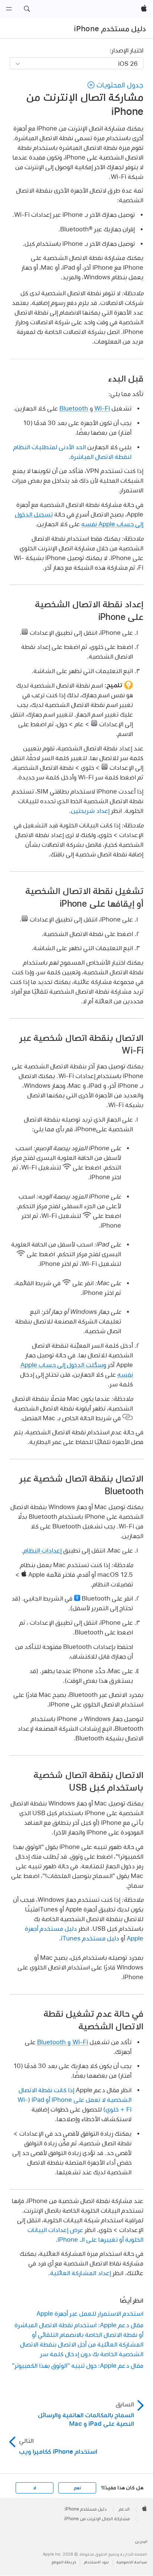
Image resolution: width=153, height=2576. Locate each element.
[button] (27, 9)
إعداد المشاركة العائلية (81, 2273)
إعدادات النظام (43, 1550)
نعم (77, 2488)
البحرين (141, 2542)
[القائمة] (9, 9)
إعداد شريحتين (90, 811)
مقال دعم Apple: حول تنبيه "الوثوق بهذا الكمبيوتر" (78, 2365)
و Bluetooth (54, 2042)
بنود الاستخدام (96, 2562)
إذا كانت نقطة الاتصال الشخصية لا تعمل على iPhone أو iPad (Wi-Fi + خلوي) (74, 2099)
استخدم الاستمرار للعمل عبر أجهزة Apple (90, 2313)
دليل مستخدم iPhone (110, 29)
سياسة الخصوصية (132, 2562)
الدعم (124, 2509)
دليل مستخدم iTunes (90, 1938)
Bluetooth (74, 408)
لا (35, 2488)
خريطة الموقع (64, 2562)
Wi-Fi (102, 408)
